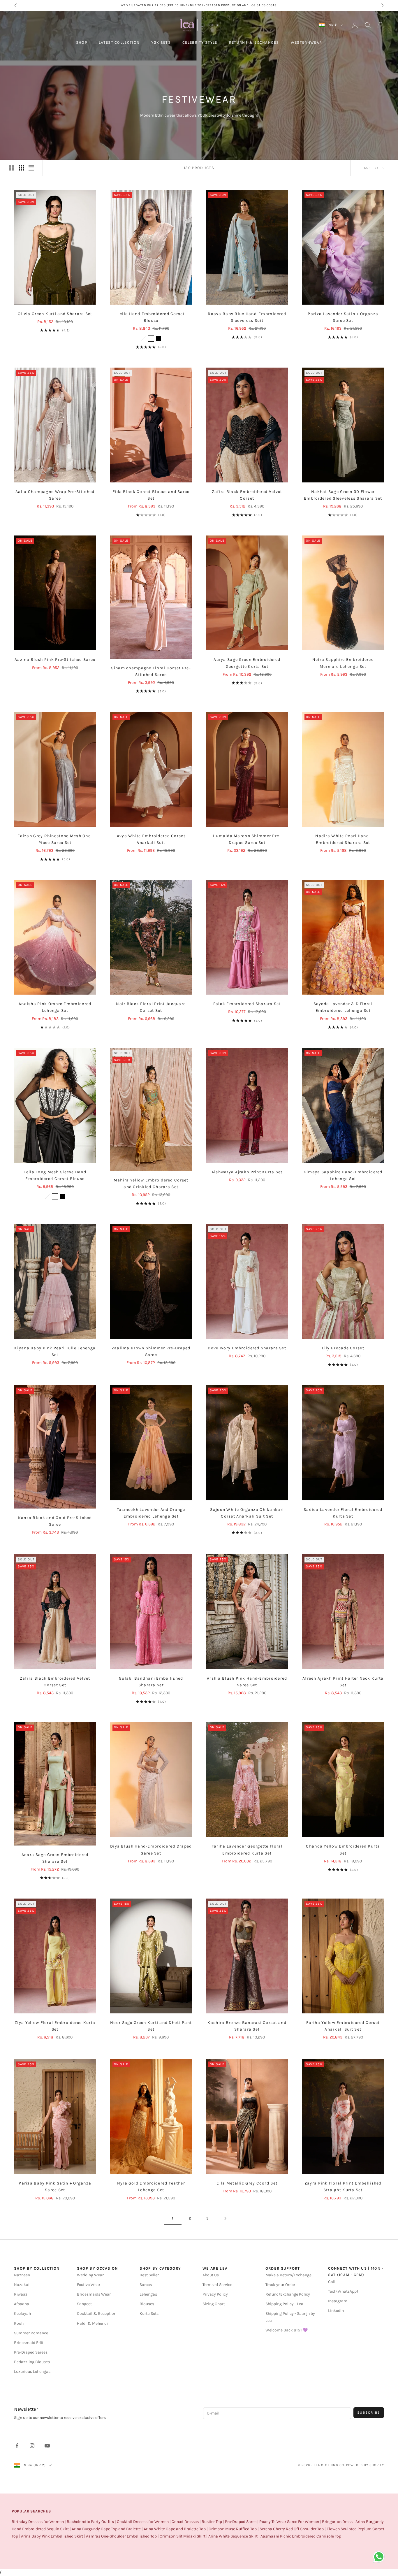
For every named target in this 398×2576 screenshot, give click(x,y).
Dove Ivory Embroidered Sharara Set (247, 1348)
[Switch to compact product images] (31, 168)
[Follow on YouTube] (47, 2446)
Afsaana (22, 2304)
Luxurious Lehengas (32, 2372)
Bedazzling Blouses (32, 2362)
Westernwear (307, 42)
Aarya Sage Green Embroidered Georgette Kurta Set (247, 663)
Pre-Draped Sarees (31, 2352)
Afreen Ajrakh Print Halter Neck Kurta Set (343, 1682)
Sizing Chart (214, 2304)
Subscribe (369, 2412)
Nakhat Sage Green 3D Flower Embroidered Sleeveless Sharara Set (343, 495)
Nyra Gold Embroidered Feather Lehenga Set (151, 2187)
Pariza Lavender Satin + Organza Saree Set (343, 317)
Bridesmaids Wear (94, 2294)
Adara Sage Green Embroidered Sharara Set (55, 1858)
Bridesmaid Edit (29, 2343)
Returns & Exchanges (254, 42)
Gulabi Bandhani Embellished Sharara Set (151, 1682)
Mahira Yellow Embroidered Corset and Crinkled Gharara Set (151, 1183)
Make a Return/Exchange (288, 2275)
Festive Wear (89, 2285)
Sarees (146, 2285)
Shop (82, 42)
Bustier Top (212, 2522)
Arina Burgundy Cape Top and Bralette (106, 2529)
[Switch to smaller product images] (21, 168)
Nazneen (22, 2275)
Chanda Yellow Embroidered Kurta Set (343, 1850)
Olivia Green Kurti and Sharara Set (55, 314)
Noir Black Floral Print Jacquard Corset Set (151, 1007)
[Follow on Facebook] (17, 2446)
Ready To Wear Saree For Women (289, 2522)
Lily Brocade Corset (343, 1348)
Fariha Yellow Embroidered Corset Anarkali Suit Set (343, 2026)
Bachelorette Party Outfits (90, 2522)
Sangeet (84, 2304)
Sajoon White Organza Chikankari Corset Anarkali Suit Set (247, 1513)
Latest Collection (119, 42)
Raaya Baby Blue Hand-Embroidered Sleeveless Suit (247, 317)
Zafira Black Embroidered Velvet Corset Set (55, 1682)
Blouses (147, 2304)
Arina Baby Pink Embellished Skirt (52, 2536)
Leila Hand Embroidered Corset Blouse (151, 317)
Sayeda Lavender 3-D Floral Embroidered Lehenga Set (343, 1007)
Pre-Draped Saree (241, 2522)
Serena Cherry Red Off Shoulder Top (292, 2529)
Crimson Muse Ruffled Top (233, 2529)
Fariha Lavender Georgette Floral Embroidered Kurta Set (247, 1850)
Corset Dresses (185, 2522)
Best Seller (149, 2275)
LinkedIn (336, 2311)
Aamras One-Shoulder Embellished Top (121, 2536)
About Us (211, 2275)
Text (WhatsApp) (343, 2291)
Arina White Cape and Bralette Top (175, 2529)
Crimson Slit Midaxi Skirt (183, 2536)
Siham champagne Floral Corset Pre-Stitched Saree (151, 671)
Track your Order (280, 2285)
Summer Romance (31, 2333)
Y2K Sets (161, 42)
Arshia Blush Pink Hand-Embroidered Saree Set (247, 1682)
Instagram (338, 2301)
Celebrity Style (200, 42)
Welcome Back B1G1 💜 (287, 2330)
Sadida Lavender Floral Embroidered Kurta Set (343, 1513)
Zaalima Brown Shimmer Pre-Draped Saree (151, 1351)
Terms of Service (217, 2285)
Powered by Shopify (365, 2465)
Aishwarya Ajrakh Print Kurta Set (247, 1172)
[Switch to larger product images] (11, 168)
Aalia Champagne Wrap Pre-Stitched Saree (55, 495)
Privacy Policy (215, 2294)
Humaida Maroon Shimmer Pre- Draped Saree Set (247, 839)
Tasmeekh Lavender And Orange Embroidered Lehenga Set (151, 1513)
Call (332, 2282)
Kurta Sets (149, 2314)
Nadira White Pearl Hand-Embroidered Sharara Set (343, 839)
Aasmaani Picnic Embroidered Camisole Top (301, 2536)
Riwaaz (21, 2294)
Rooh (19, 2323)
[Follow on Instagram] (32, 2446)
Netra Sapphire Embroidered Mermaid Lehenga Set (343, 663)
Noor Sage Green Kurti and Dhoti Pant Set (151, 2026)
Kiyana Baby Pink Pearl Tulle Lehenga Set (55, 1351)
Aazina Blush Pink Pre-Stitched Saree (55, 660)
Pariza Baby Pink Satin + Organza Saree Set (55, 2187)
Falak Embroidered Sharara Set (247, 1004)
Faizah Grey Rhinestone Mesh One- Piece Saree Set (55, 839)
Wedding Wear (90, 2275)
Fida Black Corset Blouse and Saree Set (151, 495)
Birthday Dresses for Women (38, 2522)
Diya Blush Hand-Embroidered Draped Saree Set (151, 1850)
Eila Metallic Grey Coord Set (247, 2183)
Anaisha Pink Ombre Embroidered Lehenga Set (55, 1007)
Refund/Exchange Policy (288, 2294)
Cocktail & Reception (97, 2314)
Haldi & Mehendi (92, 2323)
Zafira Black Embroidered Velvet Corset (247, 495)
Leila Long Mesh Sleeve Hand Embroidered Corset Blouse (55, 1175)
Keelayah (22, 2314)
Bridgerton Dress (337, 2522)
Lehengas (148, 2294)
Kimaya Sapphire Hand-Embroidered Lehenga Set (343, 1175)
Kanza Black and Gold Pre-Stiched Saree (55, 1521)
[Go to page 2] (225, 2218)
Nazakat (22, 2285)
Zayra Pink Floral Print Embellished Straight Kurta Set (343, 2187)
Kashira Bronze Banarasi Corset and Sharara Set (247, 2026)
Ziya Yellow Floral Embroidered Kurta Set (55, 2026)
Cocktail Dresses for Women (143, 2522)
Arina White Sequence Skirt (233, 2536)
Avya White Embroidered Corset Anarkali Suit (151, 839)
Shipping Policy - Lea (284, 2304)
